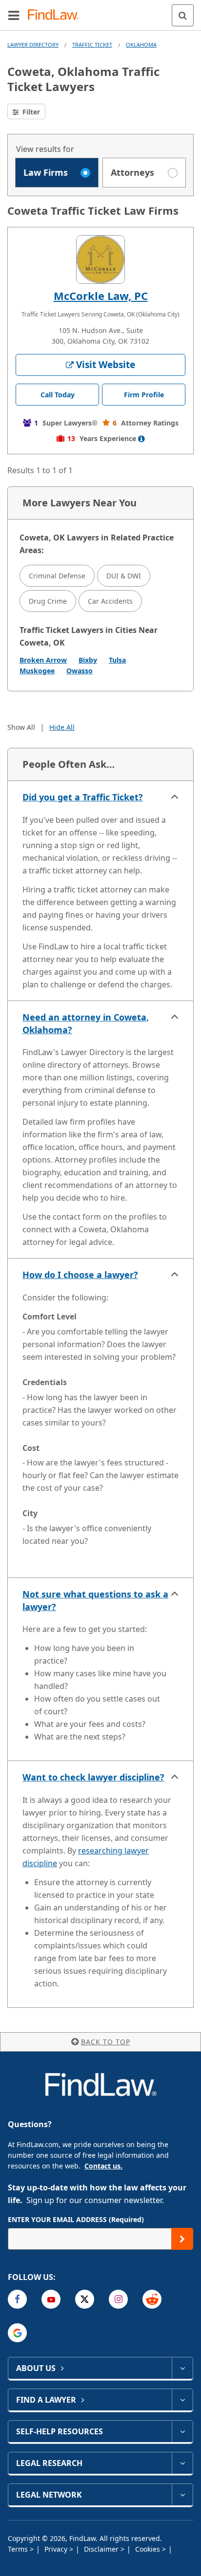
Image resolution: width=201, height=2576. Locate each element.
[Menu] (14, 15)
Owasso (80, 671)
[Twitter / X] (85, 2299)
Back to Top (106, 2042)
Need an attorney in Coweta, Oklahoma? (86, 1023)
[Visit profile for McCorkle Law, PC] (100, 259)
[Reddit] (152, 2299)
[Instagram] (118, 2299)
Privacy (57, 2549)
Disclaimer (102, 2549)
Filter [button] (30, 112)
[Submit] (182, 2239)
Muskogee (37, 671)
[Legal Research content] (182, 2463)
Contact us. (103, 2166)
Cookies (149, 2549)
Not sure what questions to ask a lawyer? (95, 1600)
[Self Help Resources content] (182, 2431)
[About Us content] (182, 2368)
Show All (21, 727)
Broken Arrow (43, 660)
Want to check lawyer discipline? (93, 1777)
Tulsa (117, 660)
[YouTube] (51, 2299)
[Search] (183, 15)
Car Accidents (110, 601)
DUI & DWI (124, 576)
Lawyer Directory (33, 45)
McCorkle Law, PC (101, 296)
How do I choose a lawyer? (80, 1275)
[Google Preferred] (17, 2333)
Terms (19, 2549)
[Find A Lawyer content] (182, 2400)
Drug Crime (48, 601)
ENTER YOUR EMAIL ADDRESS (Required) (76, 2219)
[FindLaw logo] (56, 15)
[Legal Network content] (182, 2495)
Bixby (88, 660)
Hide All (62, 727)
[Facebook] (17, 2299)
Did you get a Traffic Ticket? (83, 797)
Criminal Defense (57, 576)
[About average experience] (141, 439)
